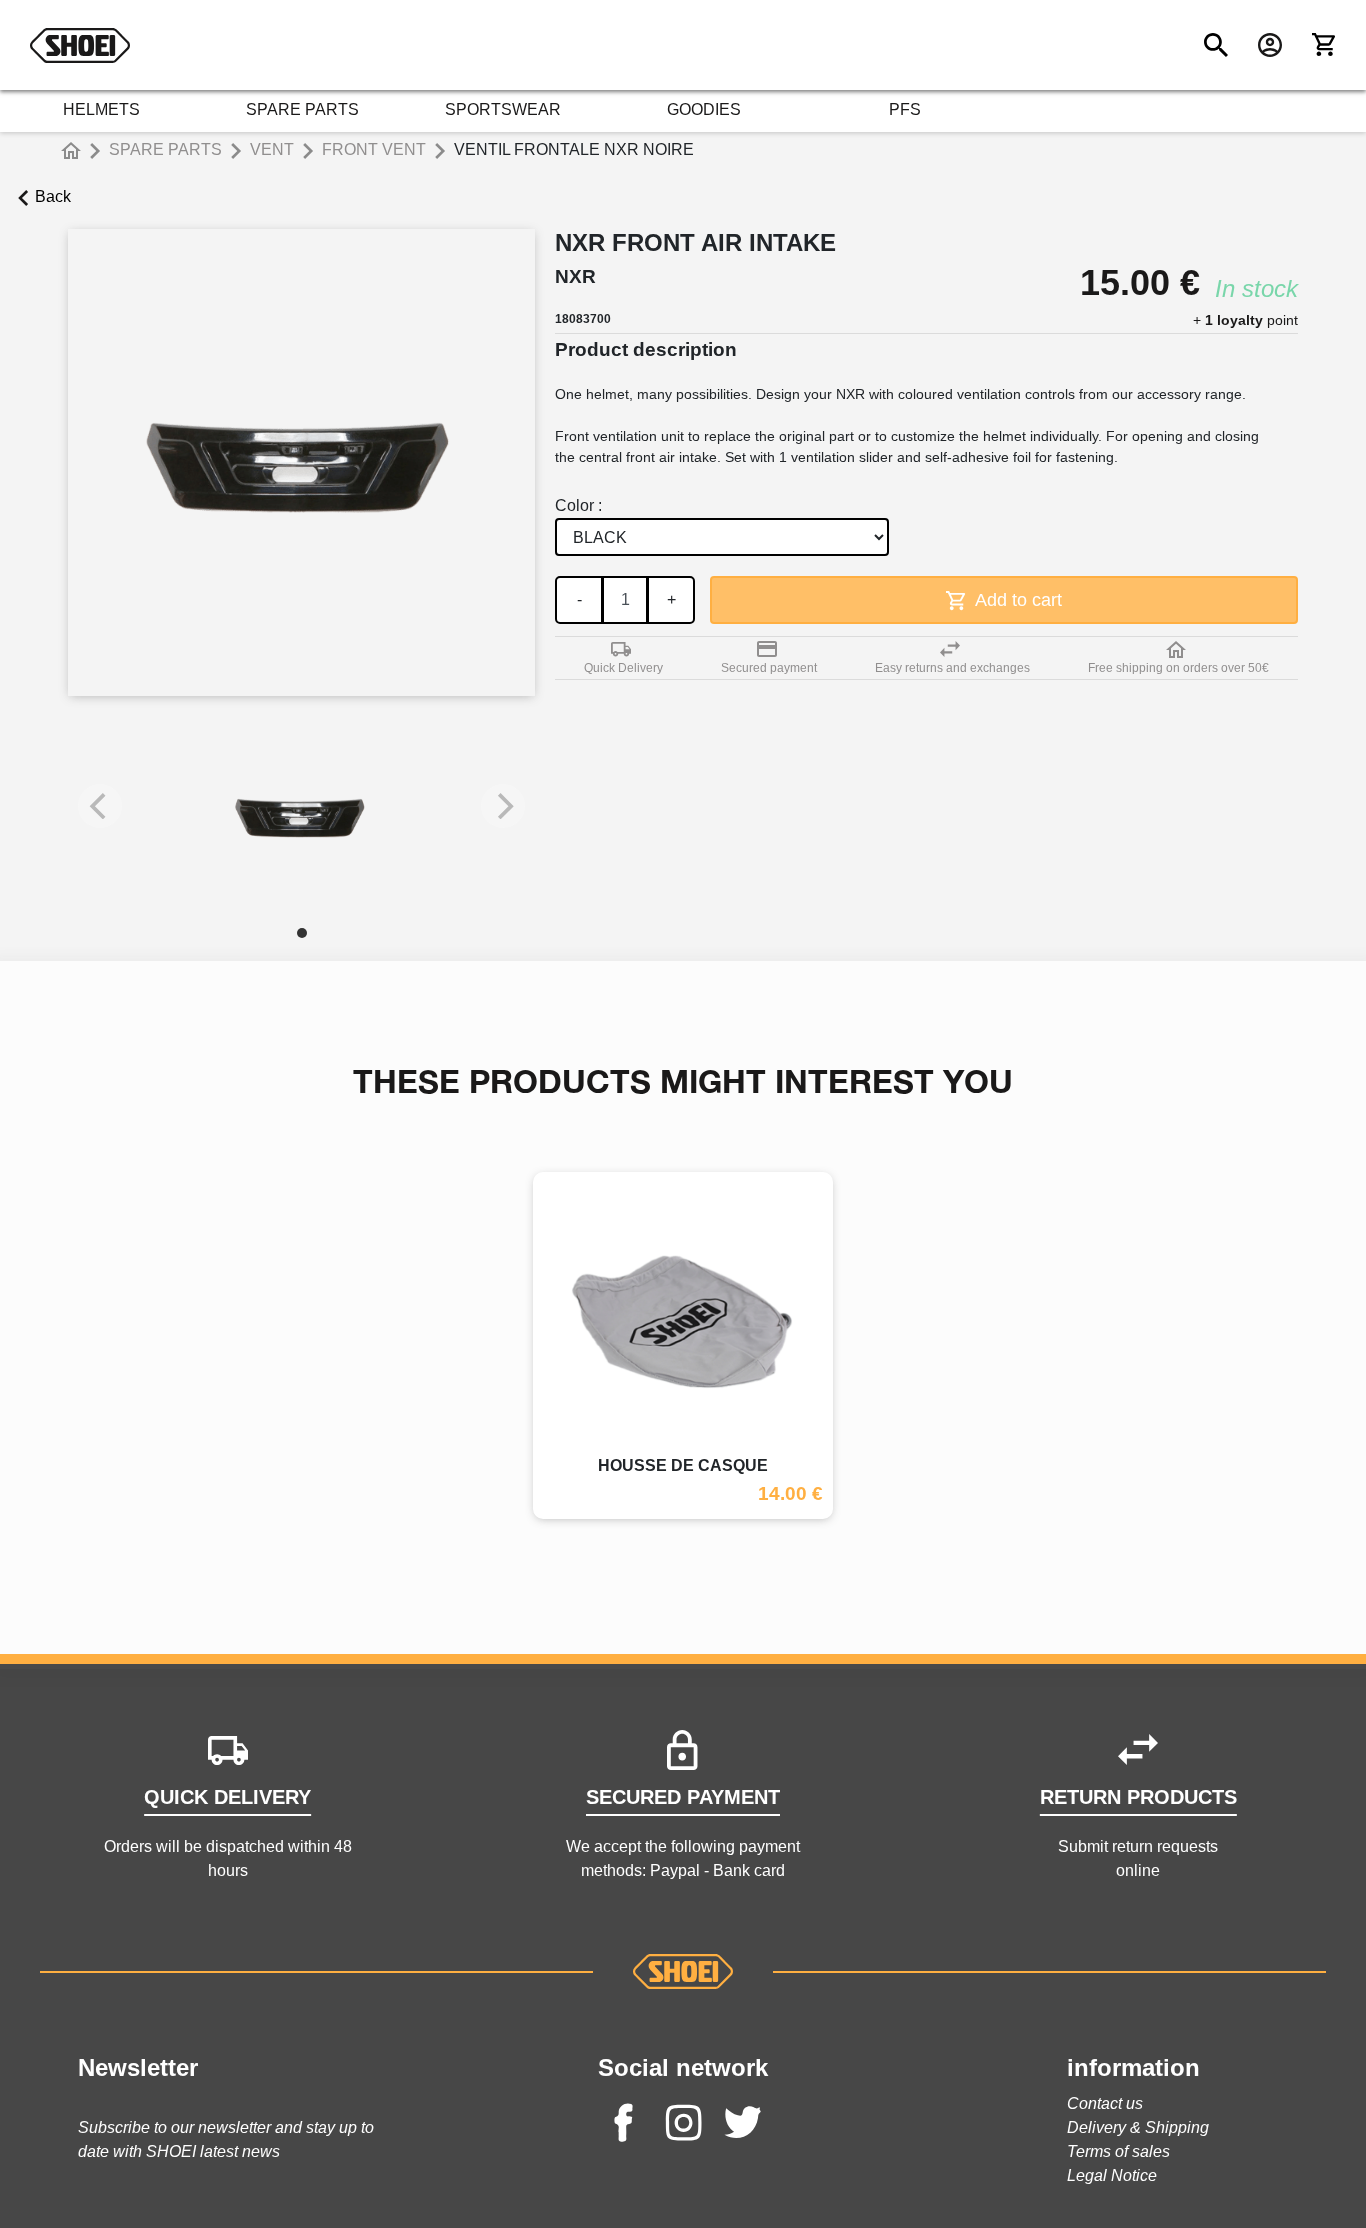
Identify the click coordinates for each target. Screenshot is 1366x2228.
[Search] (1216, 45)
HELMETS (101, 109)
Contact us (1105, 2103)
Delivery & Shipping (1138, 2127)
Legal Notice (1112, 2175)
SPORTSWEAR (503, 109)
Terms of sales (1118, 2151)
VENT (272, 149)
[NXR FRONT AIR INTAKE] (302, 816)
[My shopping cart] (1324, 45)
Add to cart (1016, 600)
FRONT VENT (374, 149)
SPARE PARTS (302, 109)
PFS (905, 109)
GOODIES (704, 109)
